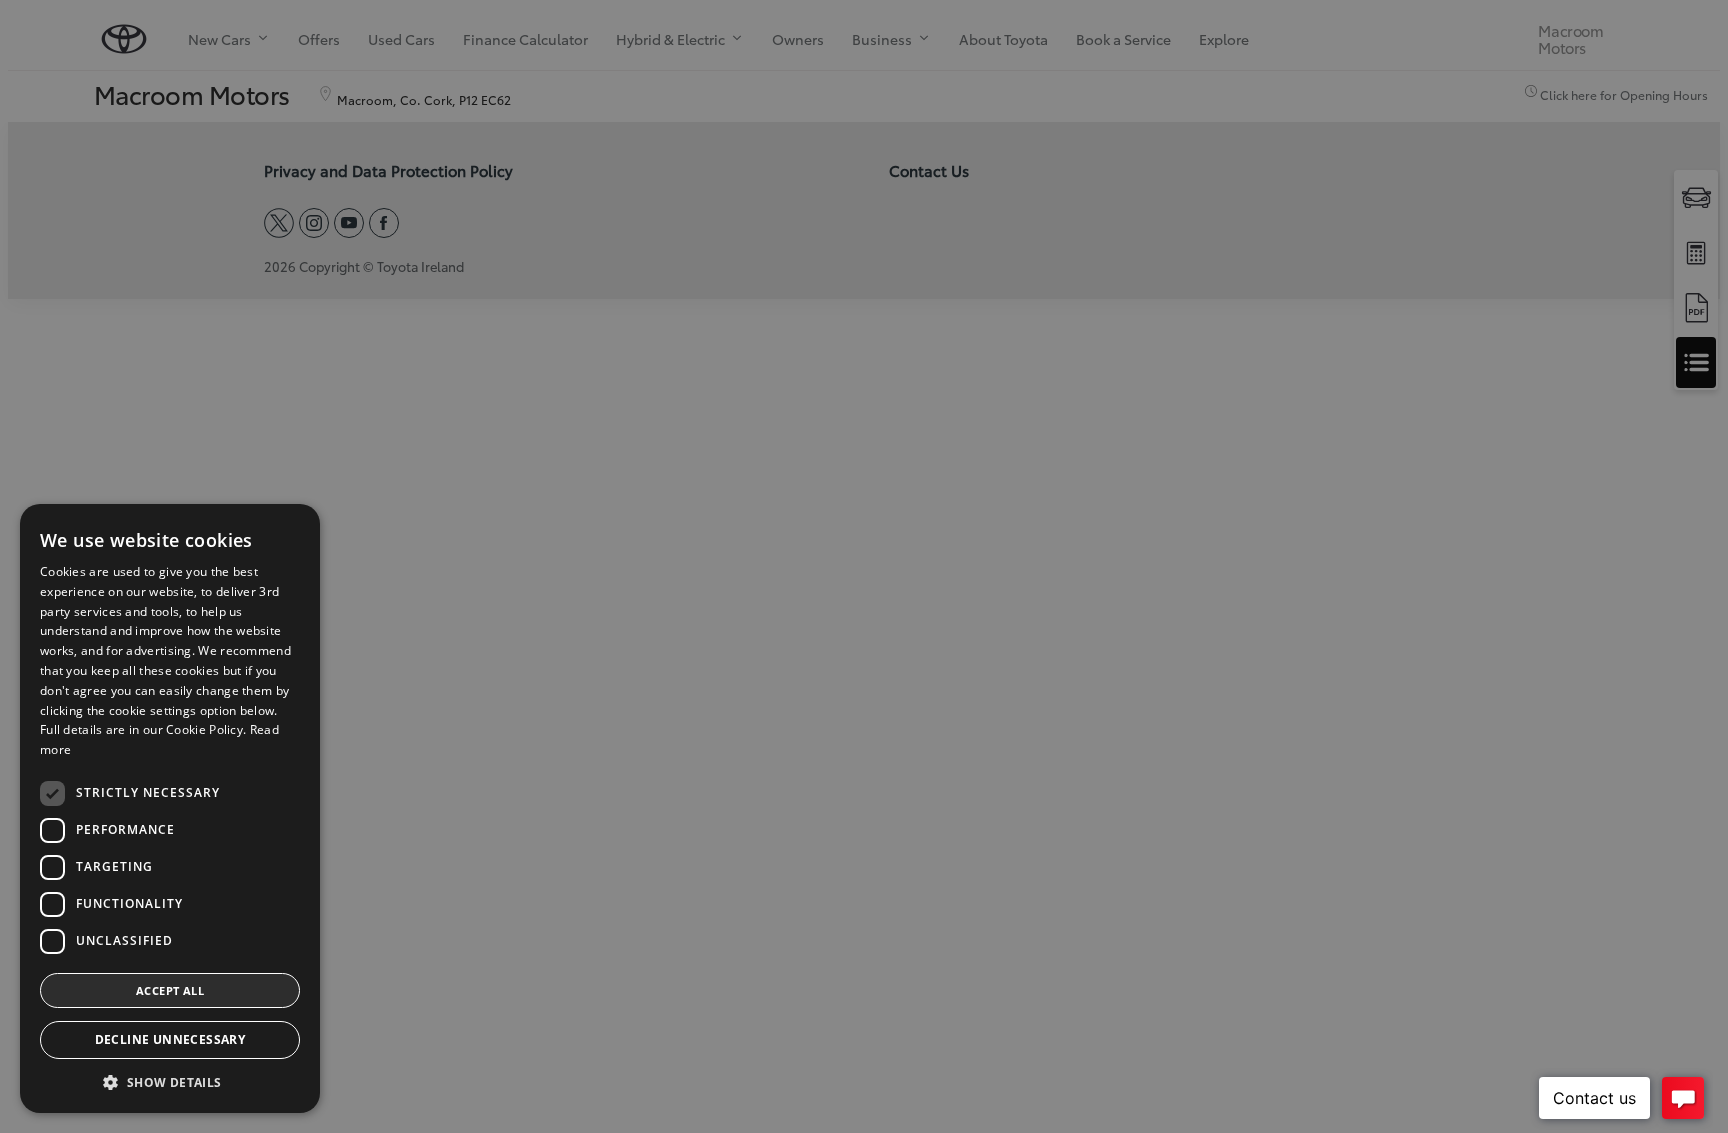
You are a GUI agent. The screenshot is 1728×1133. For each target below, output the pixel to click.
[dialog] (864, 566)
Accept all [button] (170, 990)
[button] (170, 1082)
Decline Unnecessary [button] (170, 1039)
